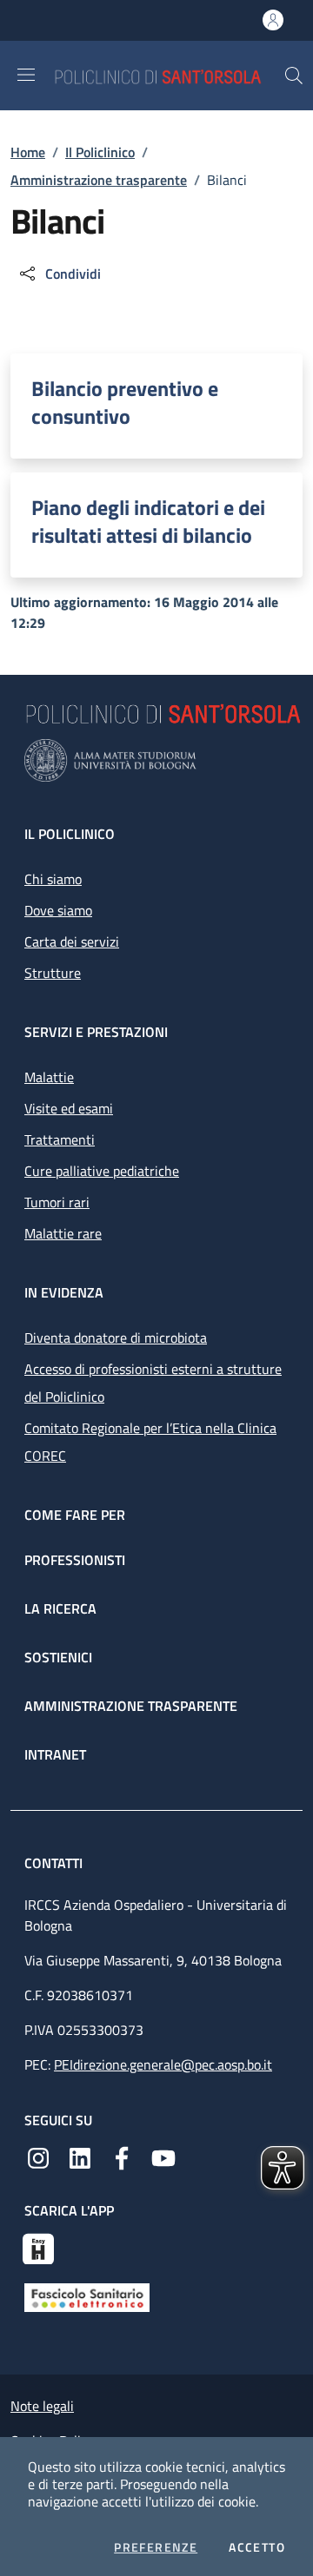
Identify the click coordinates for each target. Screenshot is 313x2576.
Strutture (53, 973)
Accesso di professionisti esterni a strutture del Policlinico (153, 1383)
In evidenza (64, 1292)
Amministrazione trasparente (99, 180)
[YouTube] (163, 2157)
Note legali (42, 2406)
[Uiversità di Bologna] (156, 760)
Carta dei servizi (72, 941)
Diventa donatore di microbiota (116, 1338)
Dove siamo (58, 910)
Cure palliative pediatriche (102, 1171)
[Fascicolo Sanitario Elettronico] (87, 2296)
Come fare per (75, 1515)
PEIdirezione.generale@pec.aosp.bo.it (163, 2064)
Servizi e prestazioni (96, 1032)
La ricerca (60, 1608)
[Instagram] (38, 2157)
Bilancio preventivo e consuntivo (125, 402)
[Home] (169, 75)
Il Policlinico (100, 152)
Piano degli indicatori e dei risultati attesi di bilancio (148, 521)
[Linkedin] (80, 2157)
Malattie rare (63, 1233)
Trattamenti (60, 1139)
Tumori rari (57, 1202)
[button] (294, 76)
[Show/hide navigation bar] (26, 75)
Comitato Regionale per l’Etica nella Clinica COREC (150, 1442)
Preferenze (156, 2547)
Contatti (55, 1863)
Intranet (55, 1754)
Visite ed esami (69, 1108)
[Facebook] (122, 2157)
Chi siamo (53, 879)
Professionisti (75, 1560)
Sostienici (58, 1657)
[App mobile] (38, 2247)
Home (28, 152)
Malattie (49, 1077)
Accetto (257, 2547)
